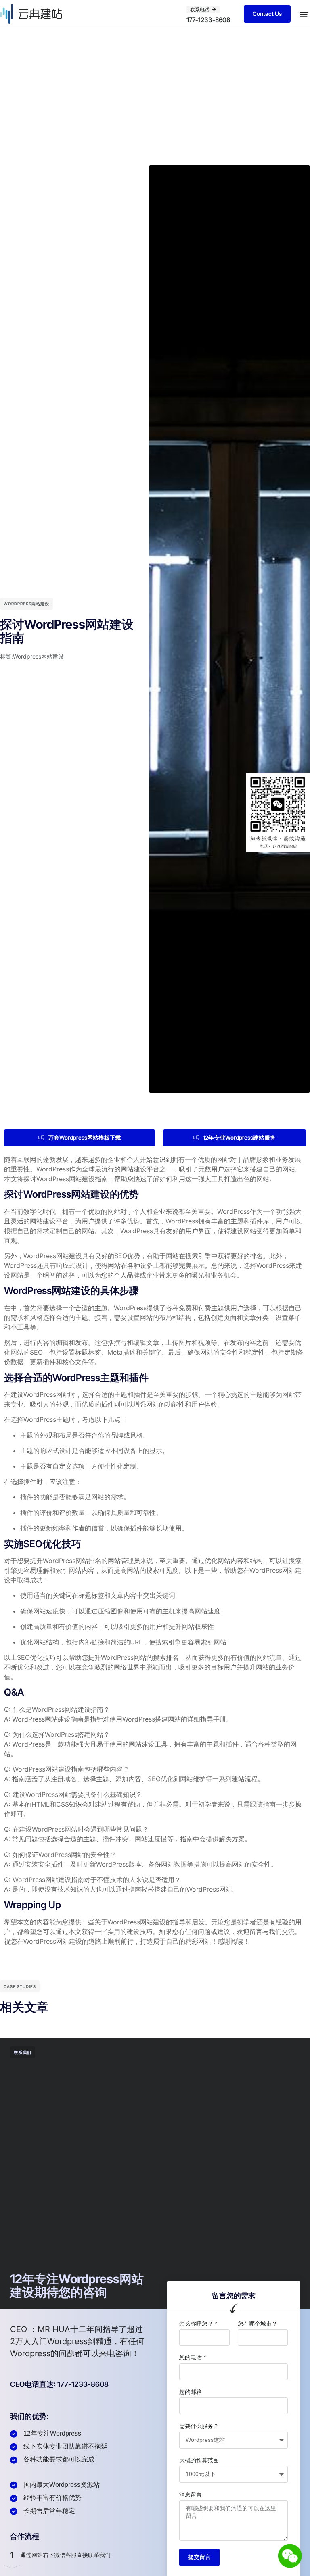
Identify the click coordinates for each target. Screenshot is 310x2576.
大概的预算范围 (199, 2460)
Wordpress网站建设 (26, 604)
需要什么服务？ (199, 2426)
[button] (303, 14)
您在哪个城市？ (258, 2323)
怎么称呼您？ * (198, 2323)
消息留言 (191, 2494)
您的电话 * (193, 2357)
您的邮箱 (191, 2392)
